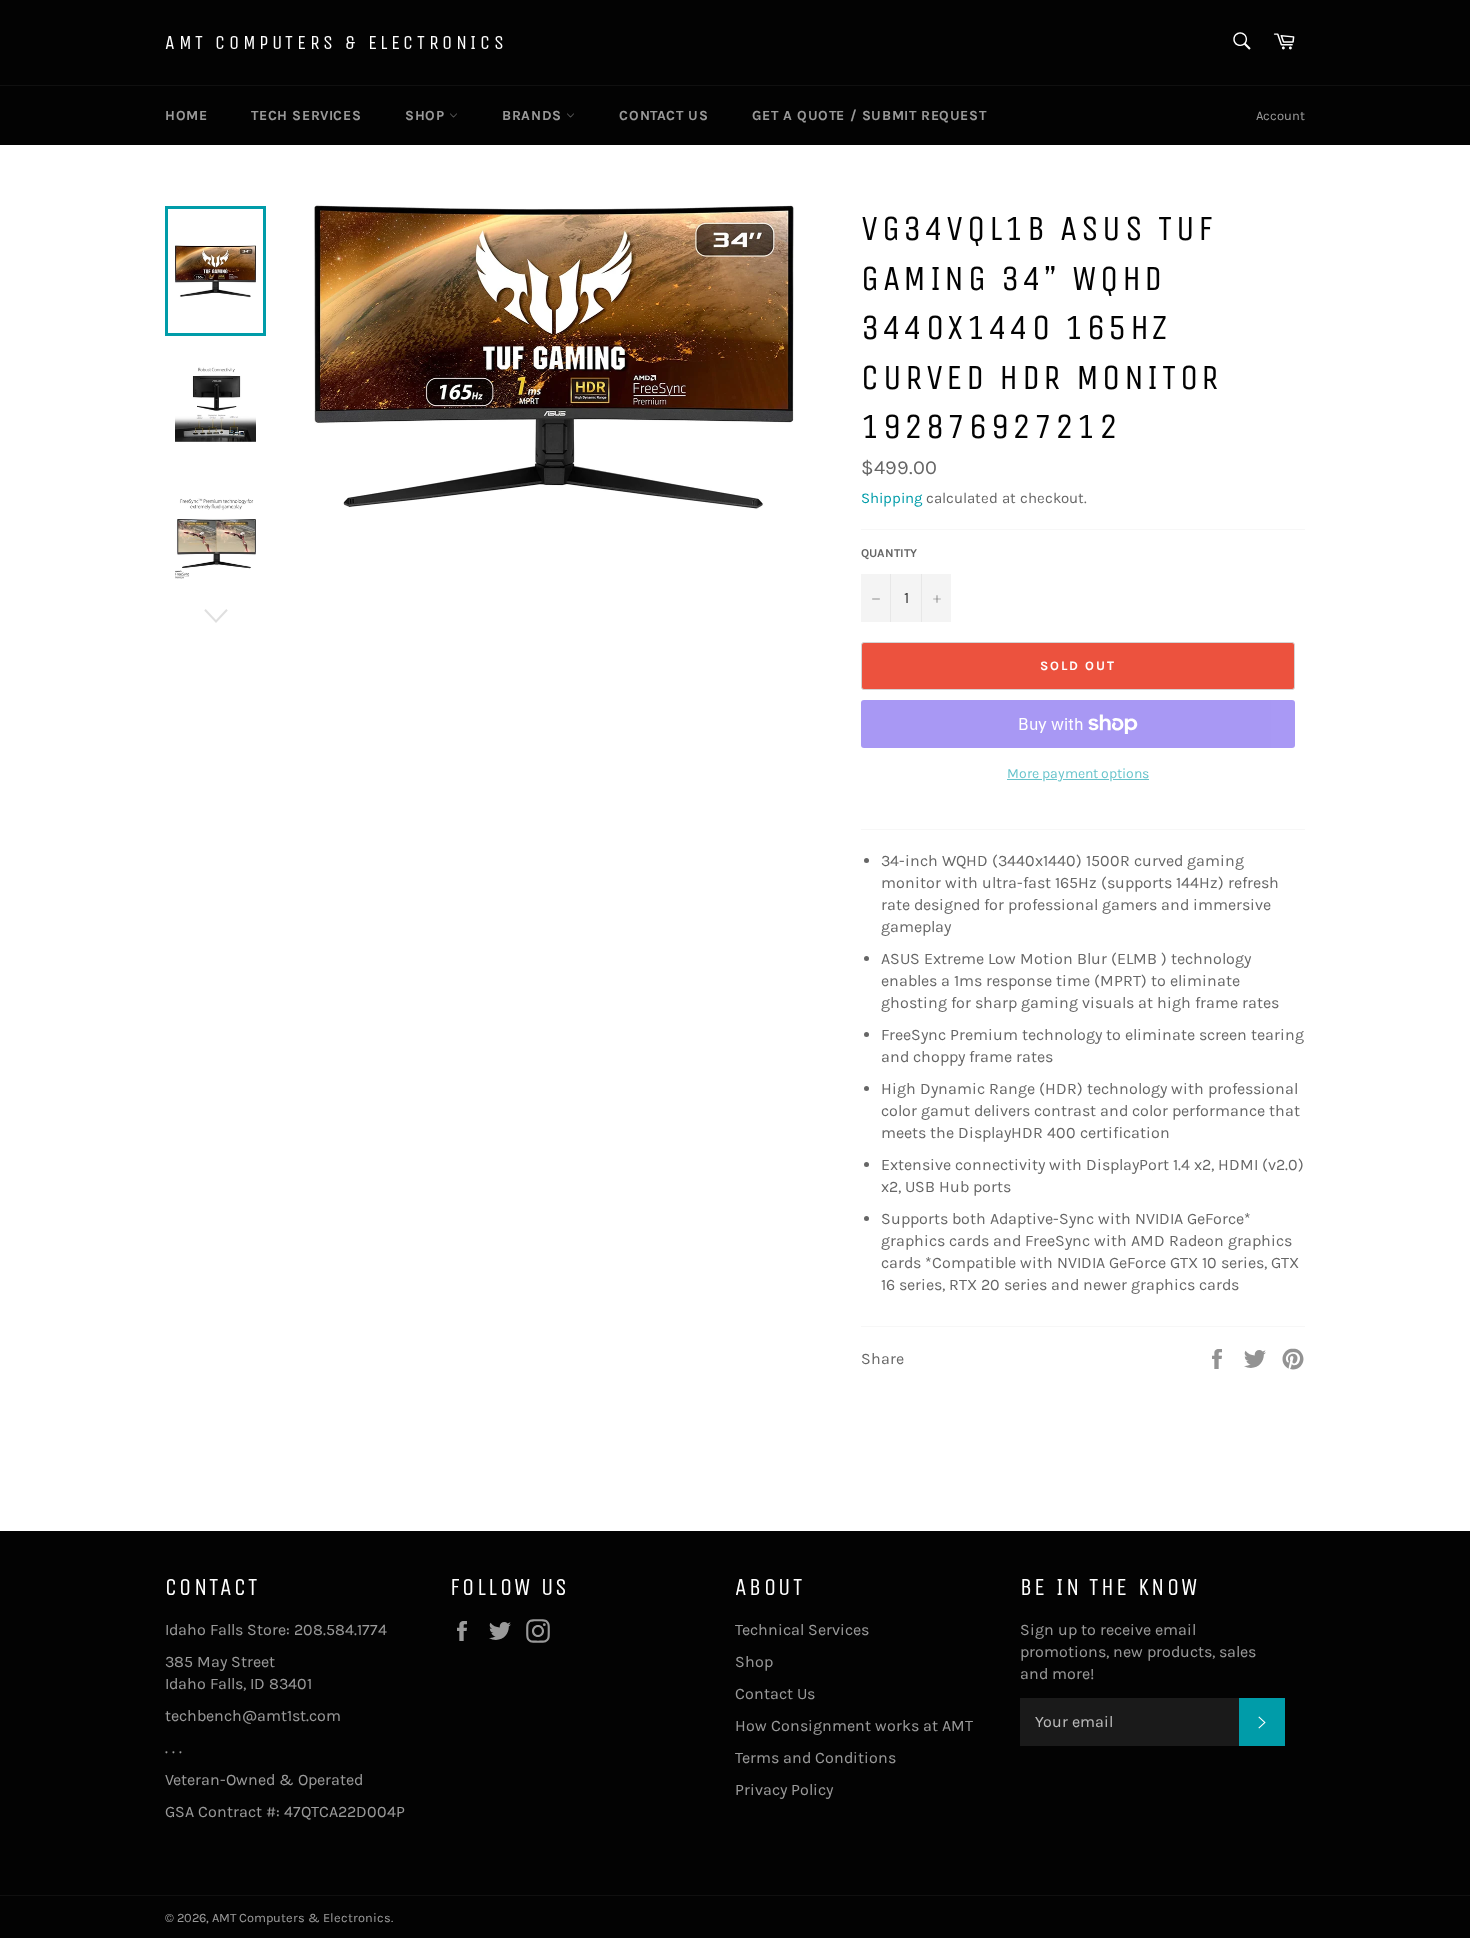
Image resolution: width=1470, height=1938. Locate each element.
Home (186, 115)
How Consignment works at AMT (854, 1725)
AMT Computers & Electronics (336, 42)
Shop (427, 115)
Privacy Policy (784, 1789)
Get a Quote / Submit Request (869, 115)
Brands (534, 115)
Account (1280, 115)
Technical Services (802, 1629)
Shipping (891, 498)
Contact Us (663, 115)
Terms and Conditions (815, 1757)
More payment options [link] (1078, 773)
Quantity (889, 553)
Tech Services (306, 115)
